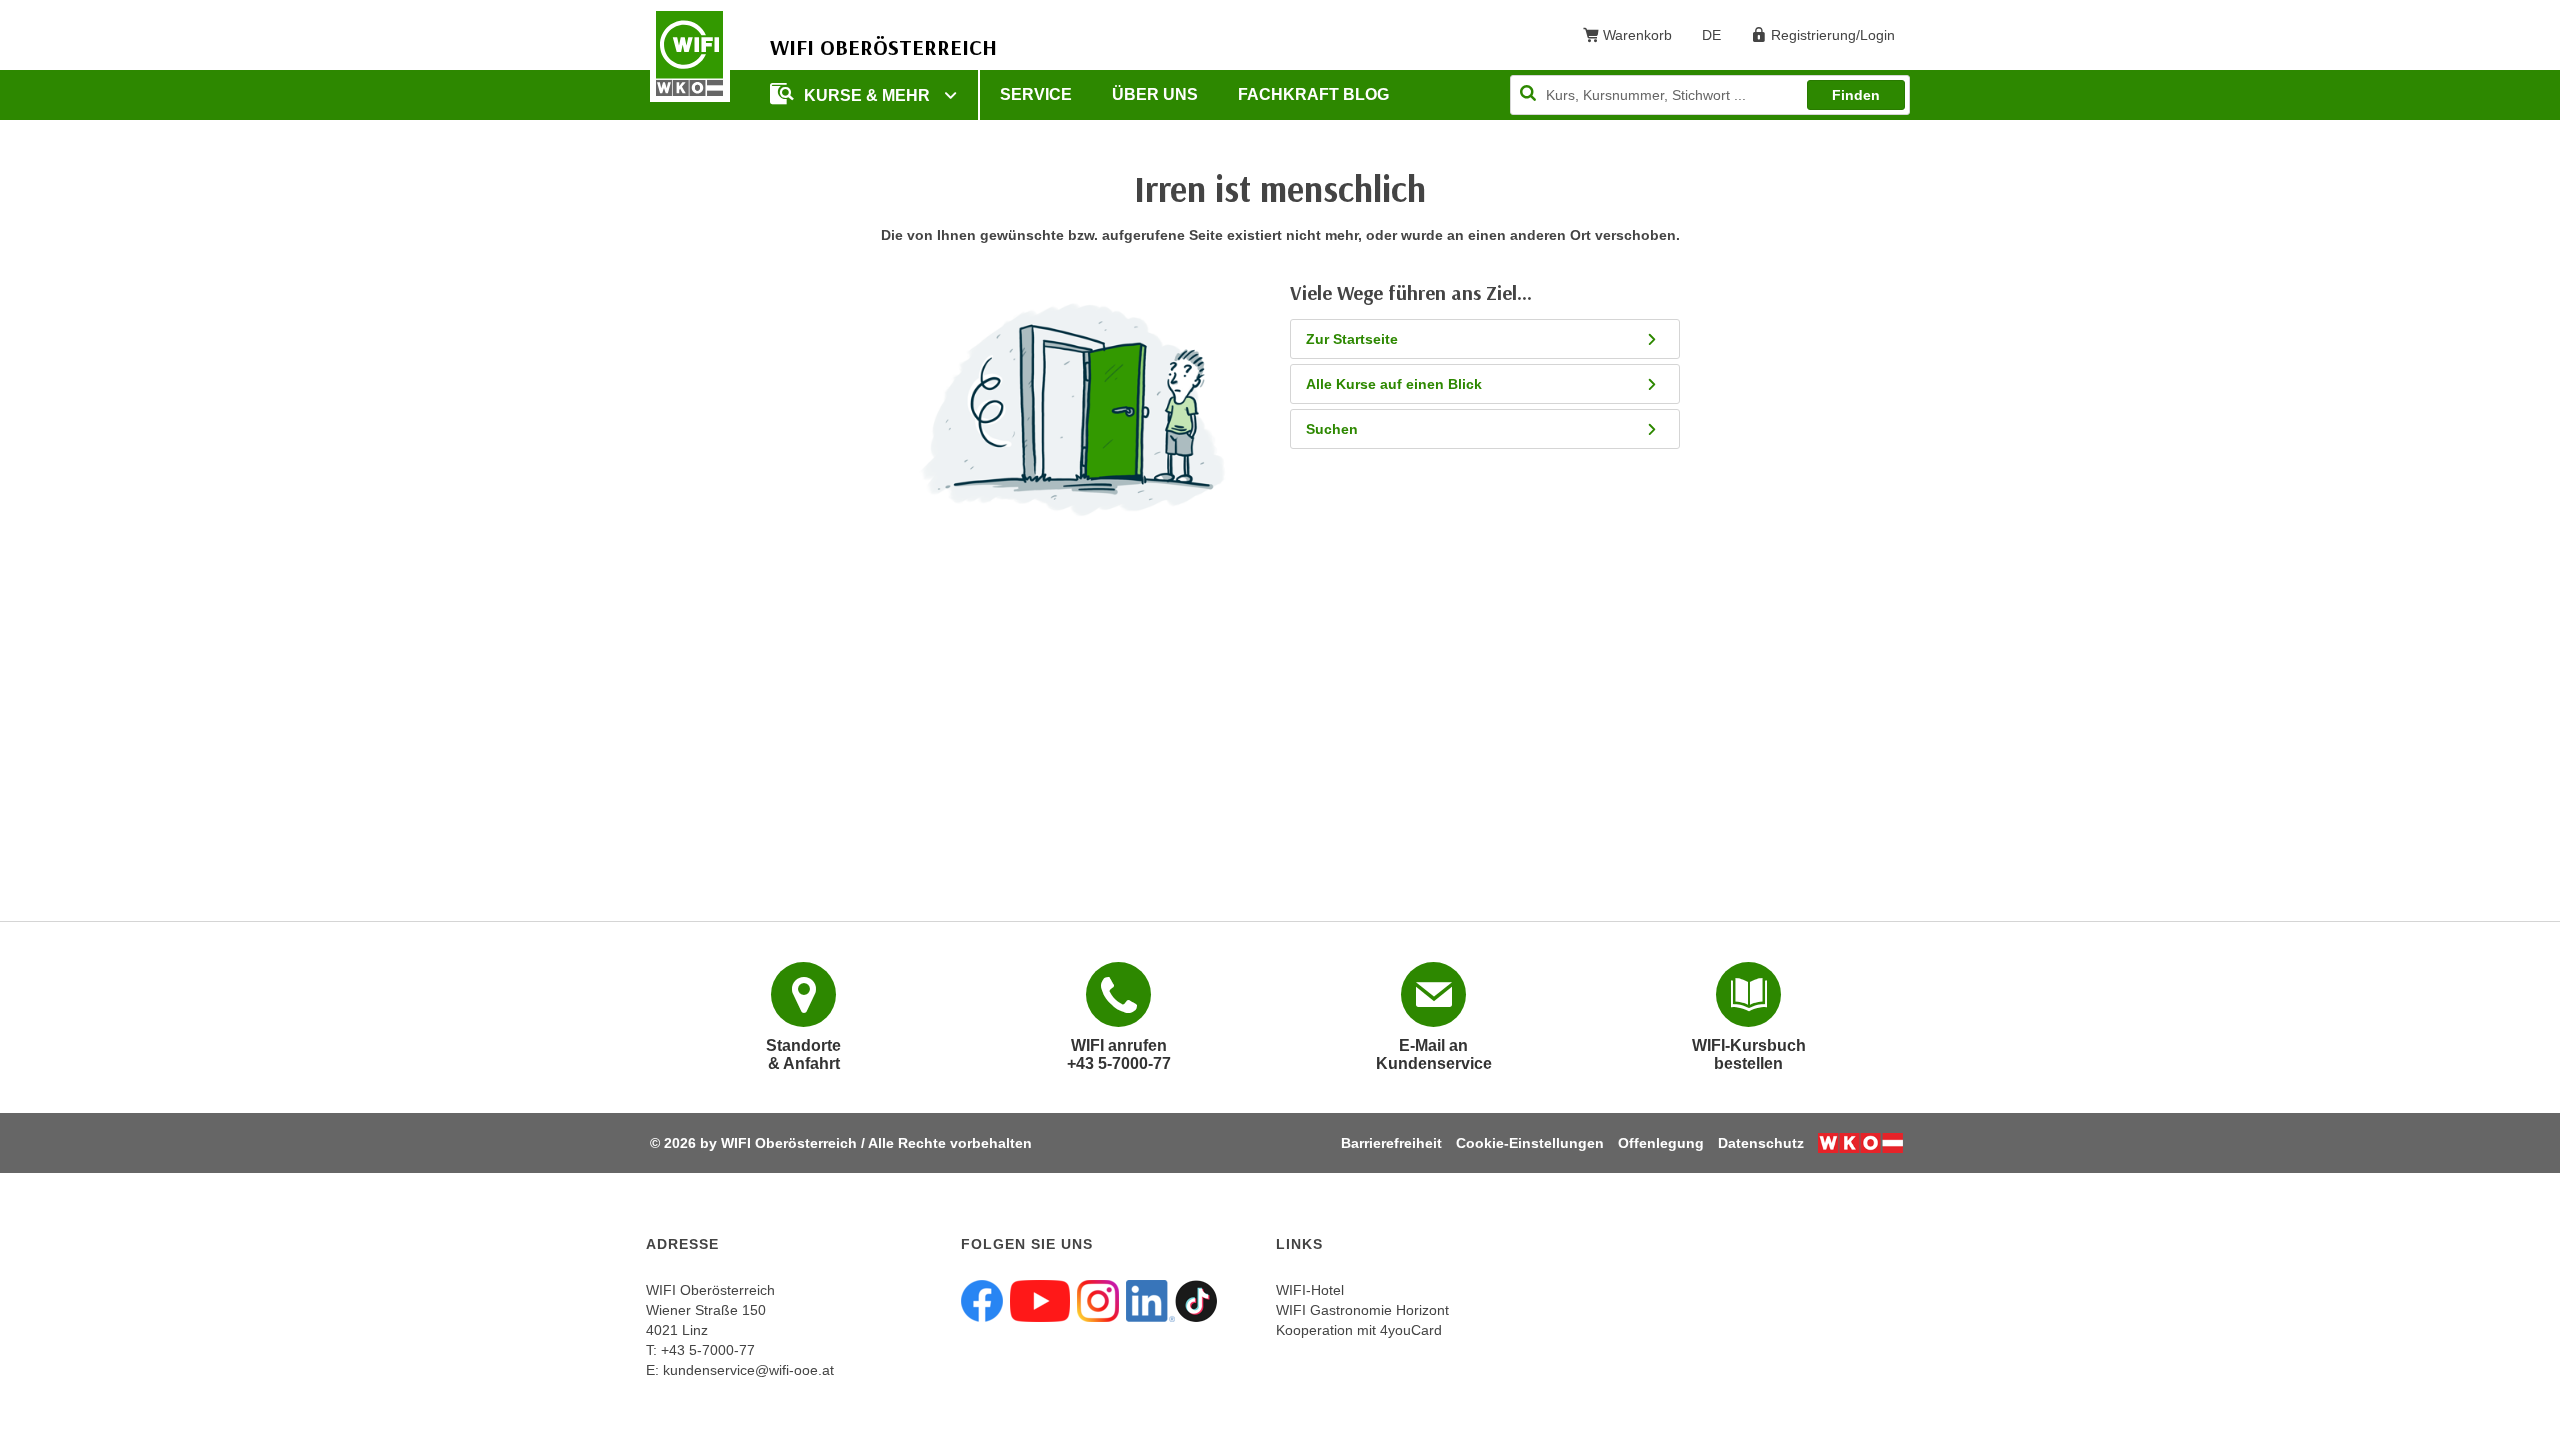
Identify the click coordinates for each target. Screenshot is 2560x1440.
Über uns (1155, 94)
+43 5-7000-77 (708, 1350)
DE (1718, 39)
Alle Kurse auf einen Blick (1394, 384)
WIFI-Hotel (1310, 1290)
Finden (1856, 95)
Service (1036, 94)
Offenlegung (1661, 1143)
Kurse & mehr (869, 95)
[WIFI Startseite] (690, 53)
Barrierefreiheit (1391, 1143)
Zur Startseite (1352, 339)
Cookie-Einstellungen (1530, 1143)
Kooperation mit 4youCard (1359, 1330)
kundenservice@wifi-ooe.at (748, 1370)
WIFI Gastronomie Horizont (1362, 1310)
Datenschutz (1761, 1143)
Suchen (1332, 429)
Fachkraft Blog (1313, 94)
